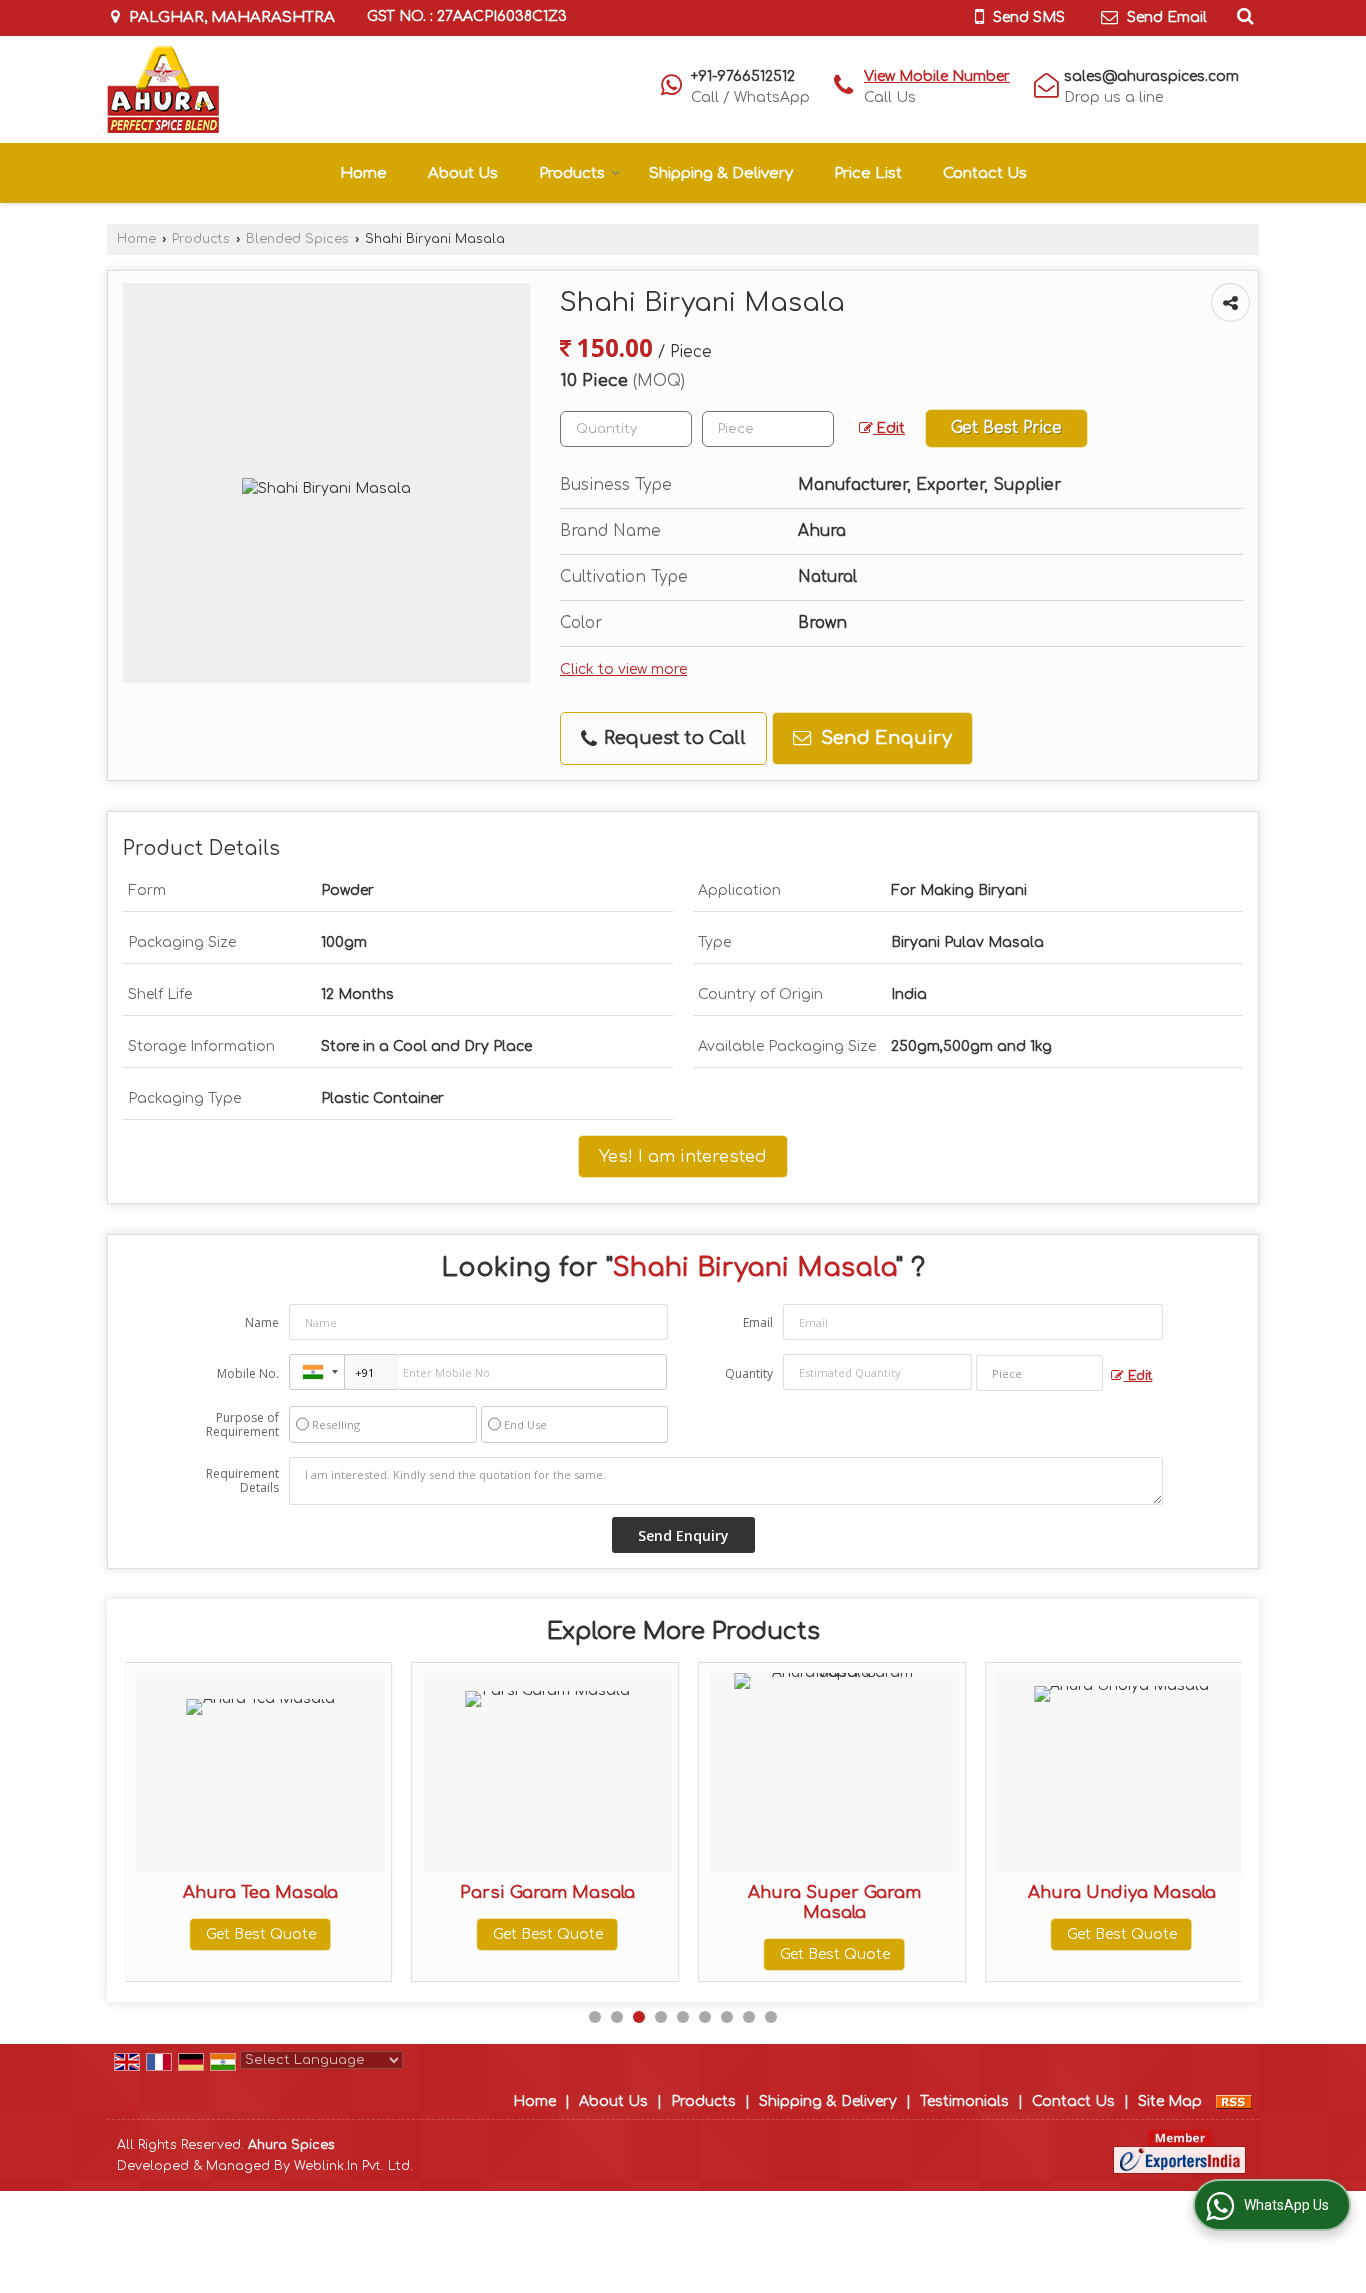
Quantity (749, 1373)
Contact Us (985, 173)
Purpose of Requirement (242, 1425)
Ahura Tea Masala (260, 1892)
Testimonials (964, 2101)
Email (758, 1322)
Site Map (1170, 2101)
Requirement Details (242, 1481)
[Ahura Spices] (163, 89)
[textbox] (768, 429)
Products (572, 173)
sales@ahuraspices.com (1151, 76)
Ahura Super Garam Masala (834, 1902)
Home (363, 173)
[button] (937, 76)
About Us (463, 173)
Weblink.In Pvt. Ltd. (353, 2166)
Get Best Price (1006, 428)
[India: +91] (317, 1372)
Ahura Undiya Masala (1122, 1892)
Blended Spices (297, 239)
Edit (889, 428)
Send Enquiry (884, 738)
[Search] (1242, 16)
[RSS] (1234, 2101)
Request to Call (672, 738)
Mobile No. (248, 1373)
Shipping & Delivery (721, 173)
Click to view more (623, 669)
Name (262, 1322)
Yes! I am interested (683, 1156)
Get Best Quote (261, 1934)
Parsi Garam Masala (547, 1892)
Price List (868, 173)
